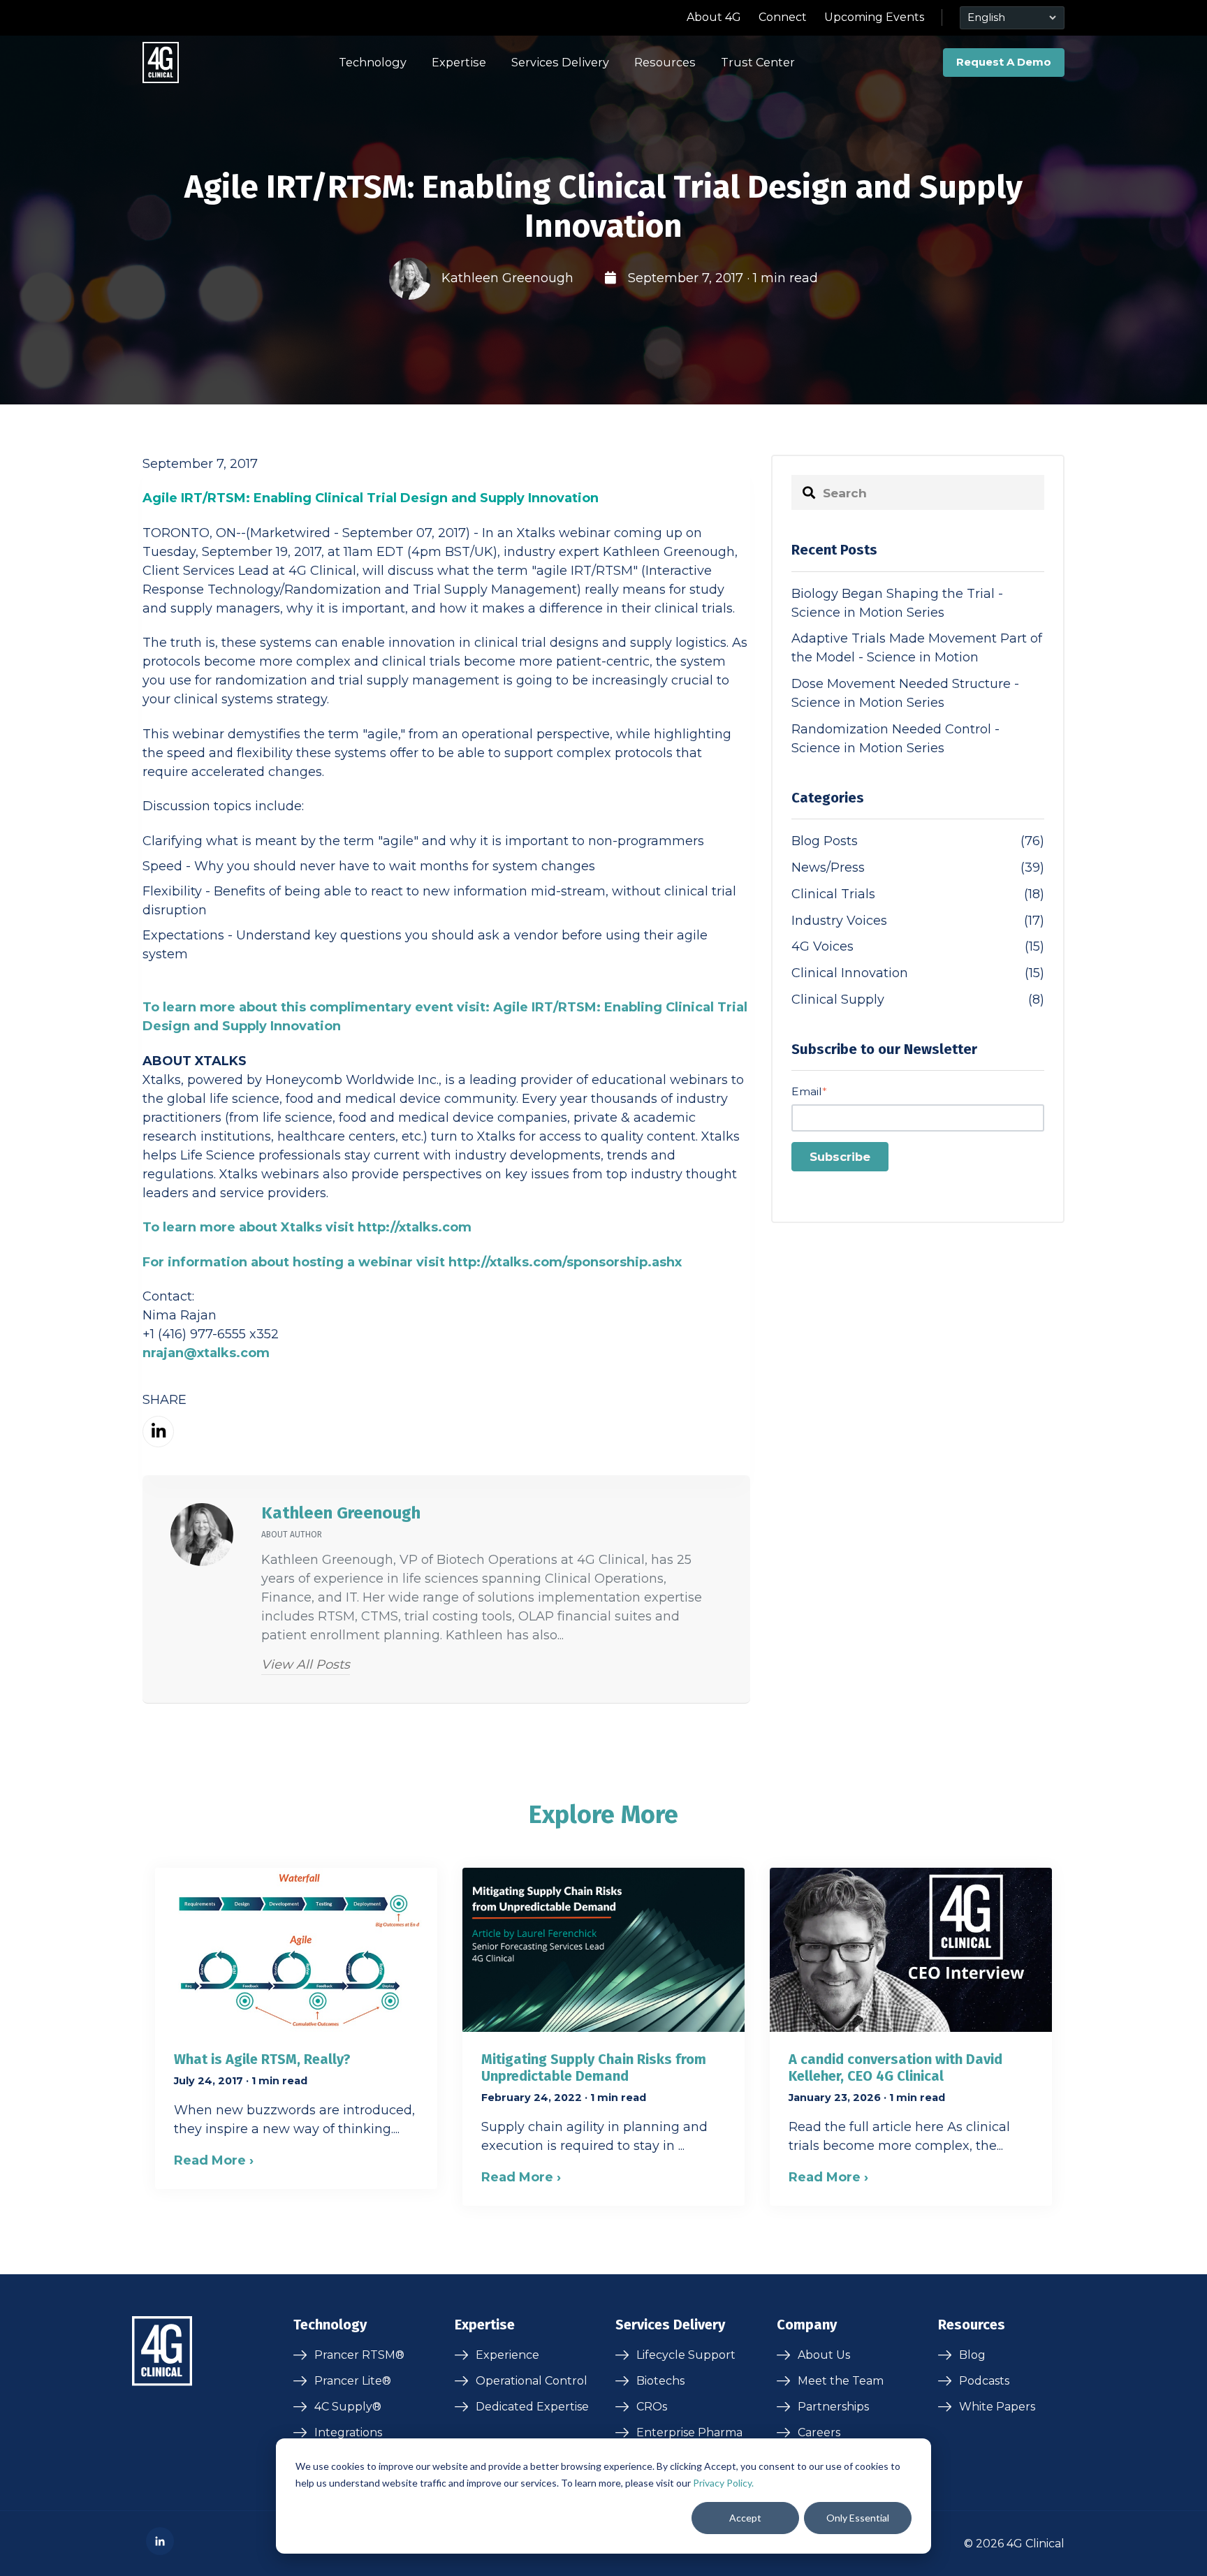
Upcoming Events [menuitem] (874, 17)
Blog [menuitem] (972, 2355)
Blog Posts (918, 841)
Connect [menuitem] (783, 17)
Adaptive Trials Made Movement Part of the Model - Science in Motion (917, 648)
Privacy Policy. (723, 2483)
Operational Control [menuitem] (532, 2381)
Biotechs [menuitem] (660, 2381)
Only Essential (858, 2518)
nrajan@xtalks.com (206, 1353)
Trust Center (758, 62)
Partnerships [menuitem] (833, 2407)
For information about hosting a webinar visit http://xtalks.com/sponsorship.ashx (412, 1262)
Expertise (459, 62)
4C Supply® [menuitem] (348, 2407)
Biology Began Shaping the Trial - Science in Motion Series (897, 603)
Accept (745, 2518)
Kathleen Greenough (507, 278)
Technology (373, 62)
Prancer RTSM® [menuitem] (359, 2355)
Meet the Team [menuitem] (841, 2381)
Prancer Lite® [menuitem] (353, 2381)
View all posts (306, 1664)
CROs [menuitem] (652, 2407)
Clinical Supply (918, 1000)
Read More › (214, 2160)
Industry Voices (918, 921)
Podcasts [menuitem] (984, 2381)
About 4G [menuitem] (714, 17)
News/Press (918, 868)
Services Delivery (560, 62)
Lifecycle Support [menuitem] (686, 2355)
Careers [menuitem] (819, 2432)
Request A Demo (1004, 62)
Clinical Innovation (918, 973)
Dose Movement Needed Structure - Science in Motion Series (905, 693)
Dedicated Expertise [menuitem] (532, 2407)
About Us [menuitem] (824, 2355)
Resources (665, 62)
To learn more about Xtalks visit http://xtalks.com (307, 1227)
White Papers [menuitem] (997, 2407)
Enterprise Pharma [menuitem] (689, 2432)
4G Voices (918, 946)
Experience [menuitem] (507, 2355)
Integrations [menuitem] (348, 2432)
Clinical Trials (918, 894)
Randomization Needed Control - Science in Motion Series (895, 739)
